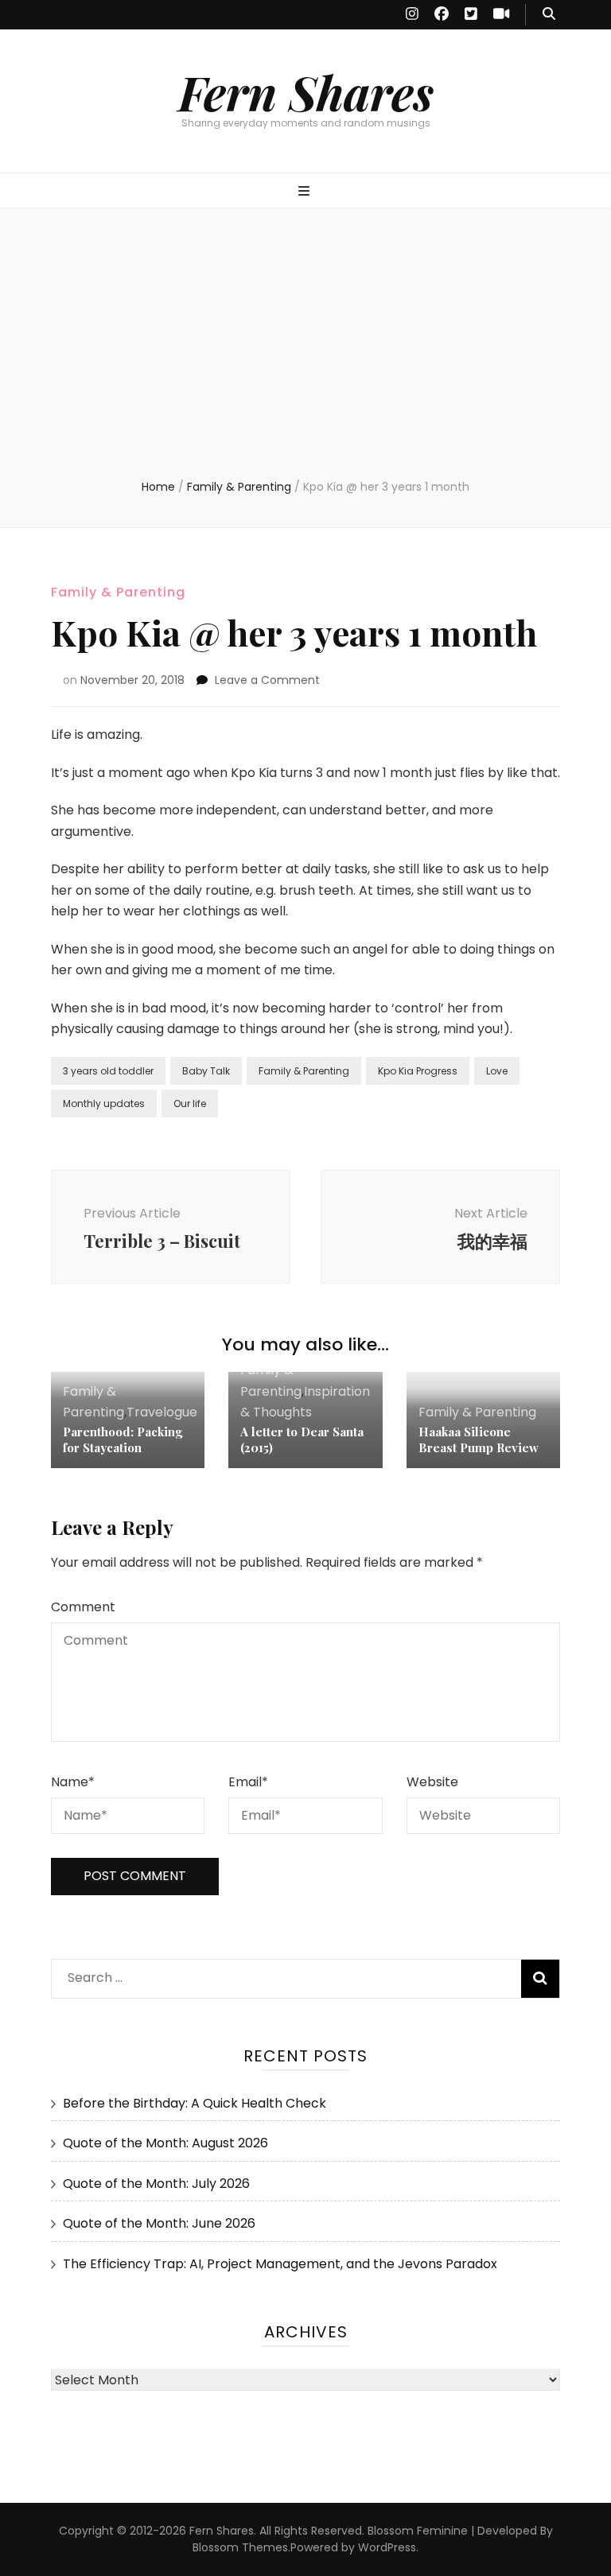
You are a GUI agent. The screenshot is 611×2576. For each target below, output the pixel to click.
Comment (83, 1607)
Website (432, 1782)
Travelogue (162, 1412)
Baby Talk (206, 1071)
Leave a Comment (267, 680)
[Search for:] (255, 1974)
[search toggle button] (549, 15)
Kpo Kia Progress (418, 1071)
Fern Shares (306, 91)
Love (497, 1071)
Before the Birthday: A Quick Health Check (195, 2103)
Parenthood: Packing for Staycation (123, 1440)
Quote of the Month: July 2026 (156, 2184)
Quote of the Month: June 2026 (159, 2223)
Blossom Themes (240, 2547)
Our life (190, 1103)
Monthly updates (104, 1103)
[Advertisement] (305, 359)
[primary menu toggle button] (306, 192)
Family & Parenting (118, 592)
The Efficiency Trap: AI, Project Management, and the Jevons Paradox (280, 2264)
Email (248, 1782)
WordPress (387, 2547)
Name (73, 1782)
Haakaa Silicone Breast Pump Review (479, 1440)
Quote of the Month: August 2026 (165, 2143)
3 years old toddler (108, 1071)
